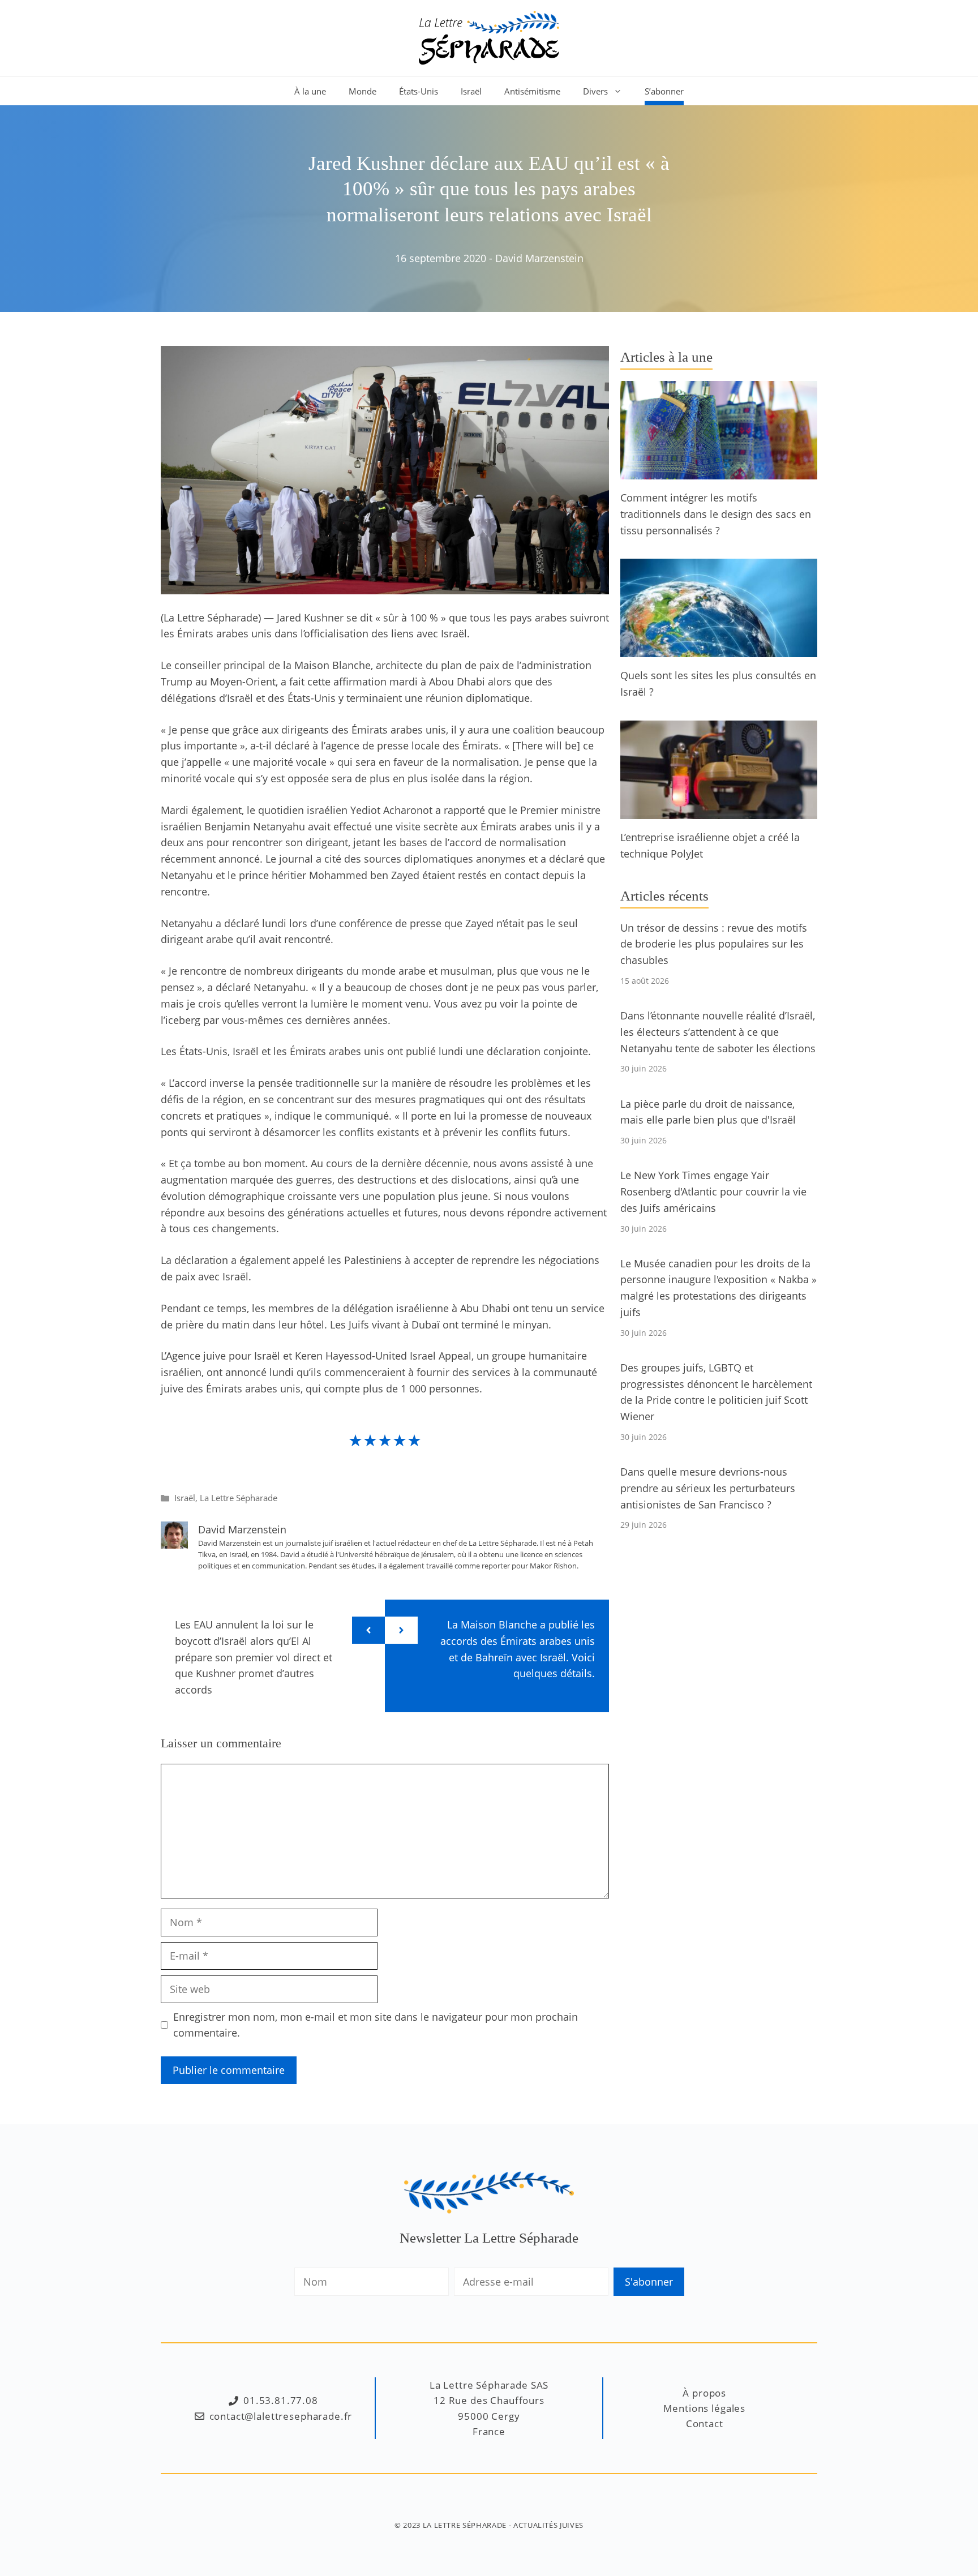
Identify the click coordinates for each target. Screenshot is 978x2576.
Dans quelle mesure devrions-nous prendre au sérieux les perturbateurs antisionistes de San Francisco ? (708, 1488)
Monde (363, 91)
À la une (310, 91)
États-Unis (419, 91)
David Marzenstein (539, 258)
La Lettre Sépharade (239, 1498)
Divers (595, 91)
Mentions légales (704, 2408)
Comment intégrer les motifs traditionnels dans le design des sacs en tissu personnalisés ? (716, 514)
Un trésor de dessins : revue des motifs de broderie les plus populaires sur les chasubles (714, 944)
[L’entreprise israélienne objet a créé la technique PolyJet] (719, 811)
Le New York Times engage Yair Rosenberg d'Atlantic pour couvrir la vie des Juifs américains (713, 1191)
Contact (705, 2423)
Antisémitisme (532, 91)
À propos (704, 2393)
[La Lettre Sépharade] (489, 37)
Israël (471, 91)
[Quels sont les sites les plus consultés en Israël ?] (719, 649)
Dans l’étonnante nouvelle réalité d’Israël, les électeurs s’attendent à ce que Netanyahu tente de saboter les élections (718, 1032)
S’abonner (664, 91)
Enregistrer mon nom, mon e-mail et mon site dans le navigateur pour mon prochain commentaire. (376, 2025)
